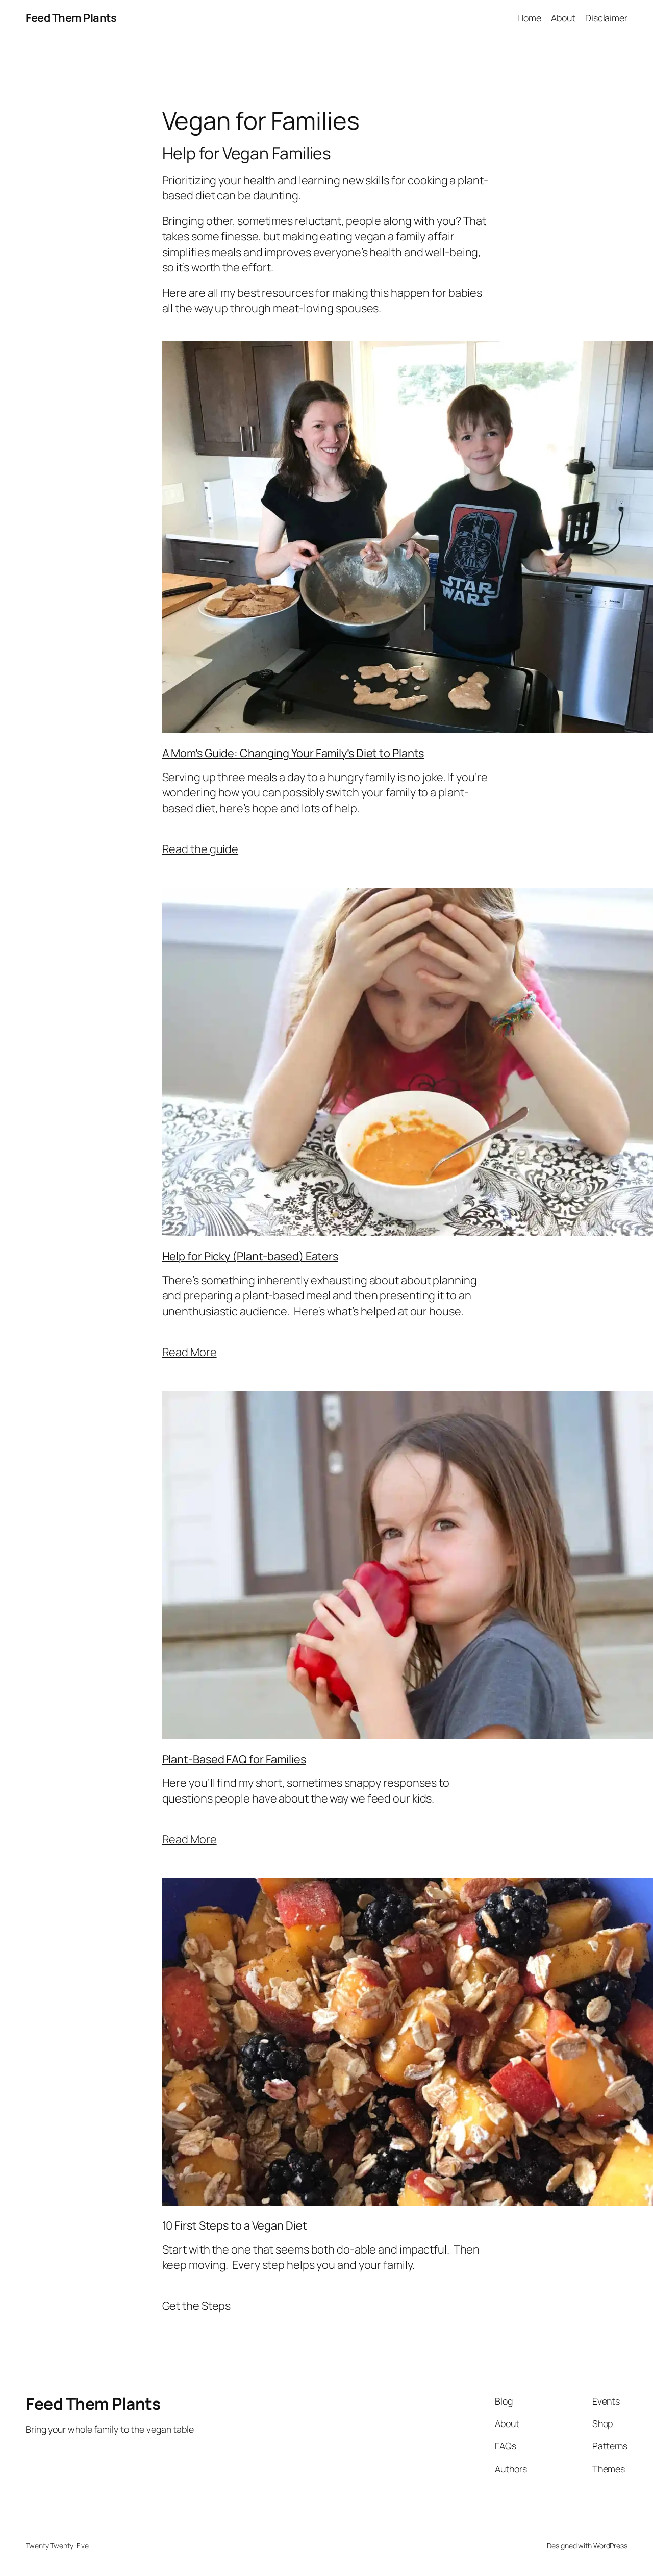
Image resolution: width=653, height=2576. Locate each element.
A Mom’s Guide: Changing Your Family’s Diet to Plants (293, 753)
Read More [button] (190, 1352)
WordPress (610, 2546)
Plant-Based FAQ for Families (234, 1759)
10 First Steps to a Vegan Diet (235, 2225)
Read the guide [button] (200, 849)
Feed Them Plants (71, 18)
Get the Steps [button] (197, 2306)
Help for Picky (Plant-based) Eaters (250, 1256)
